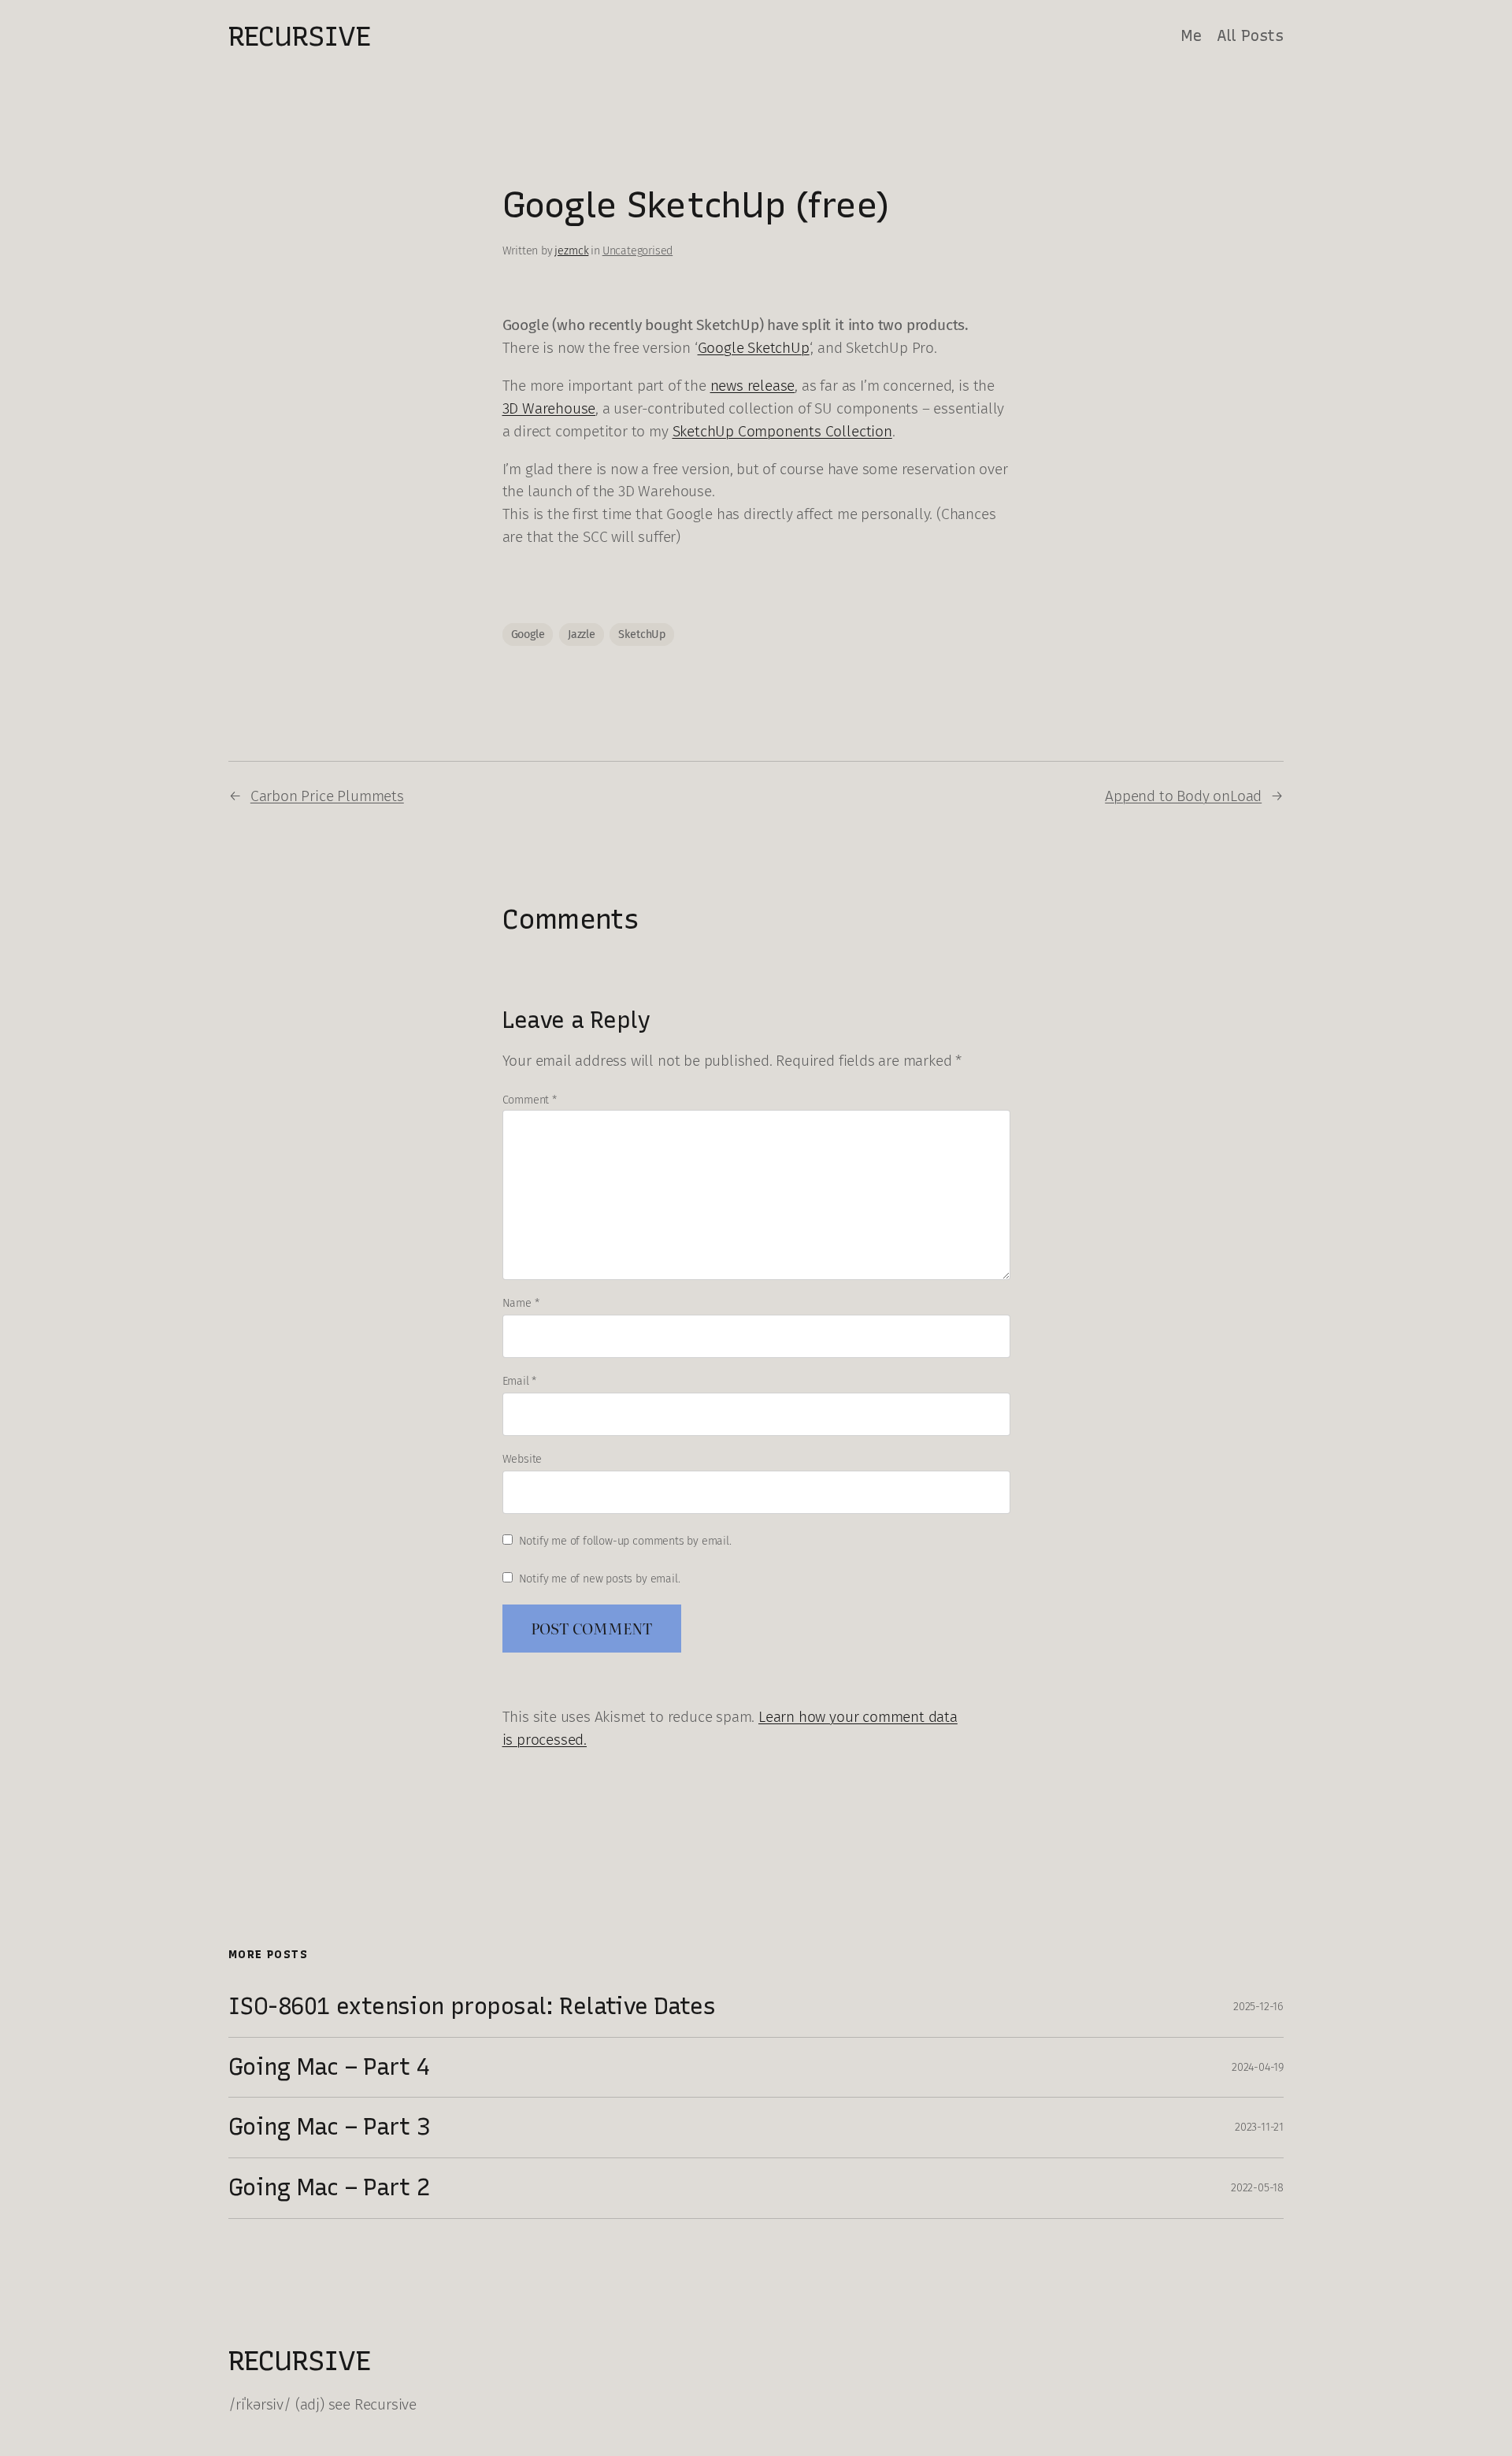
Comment (530, 1100)
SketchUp (641, 634)
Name (521, 1303)
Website (523, 1459)
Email (520, 1381)
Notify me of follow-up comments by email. (625, 1541)
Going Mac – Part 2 (329, 2187)
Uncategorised (638, 251)
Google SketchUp (754, 348)
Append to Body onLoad (1183, 796)
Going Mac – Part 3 (329, 2127)
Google (528, 634)
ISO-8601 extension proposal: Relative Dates (472, 2006)
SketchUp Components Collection (782, 431)
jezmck (571, 251)
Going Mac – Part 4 (329, 2067)
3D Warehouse (549, 408)
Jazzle (582, 634)
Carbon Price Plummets (327, 796)
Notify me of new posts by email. (600, 1579)
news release (753, 386)
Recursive (299, 36)
